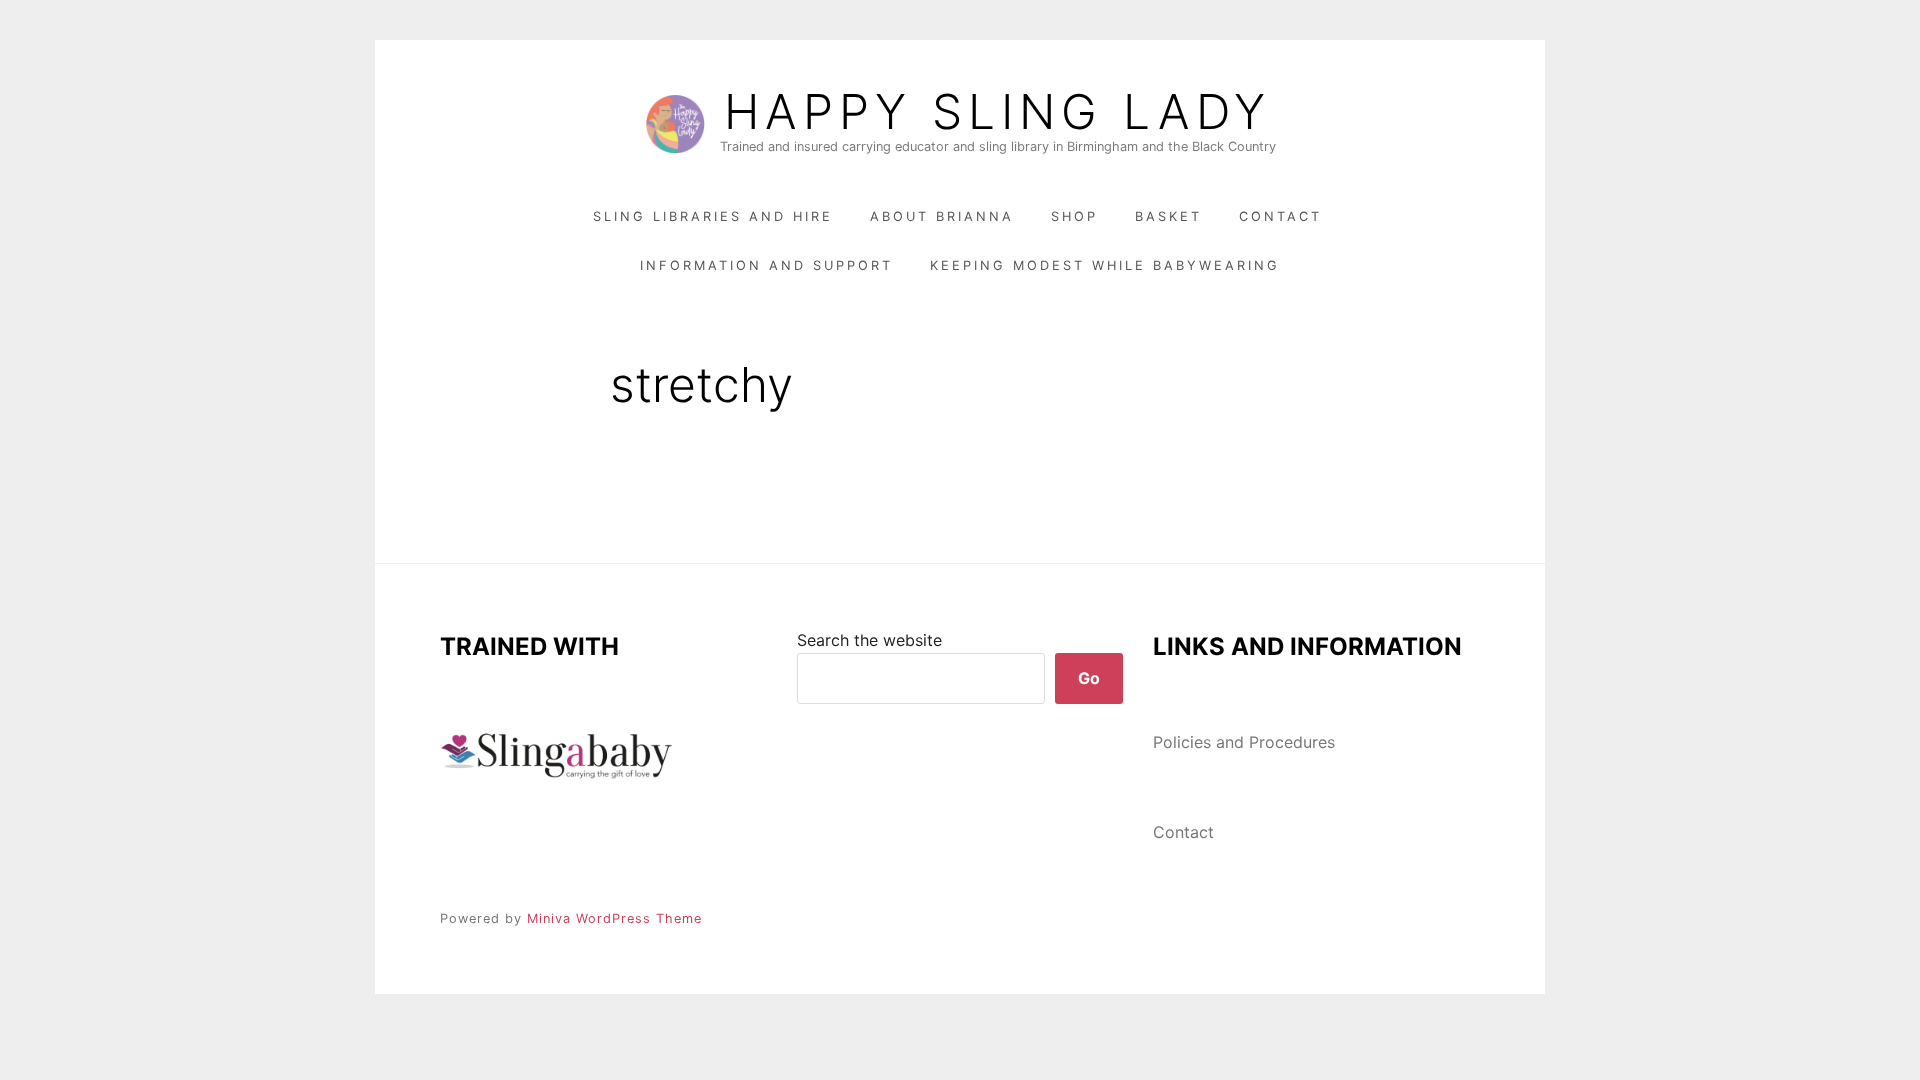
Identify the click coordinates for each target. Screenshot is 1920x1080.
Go (1089, 678)
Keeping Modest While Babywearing (1105, 265)
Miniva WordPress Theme (614, 918)
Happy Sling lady (997, 112)
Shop (1074, 216)
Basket (1168, 216)
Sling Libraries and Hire (713, 216)
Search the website (869, 640)
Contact (1280, 216)
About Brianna (942, 216)
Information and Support (766, 265)
